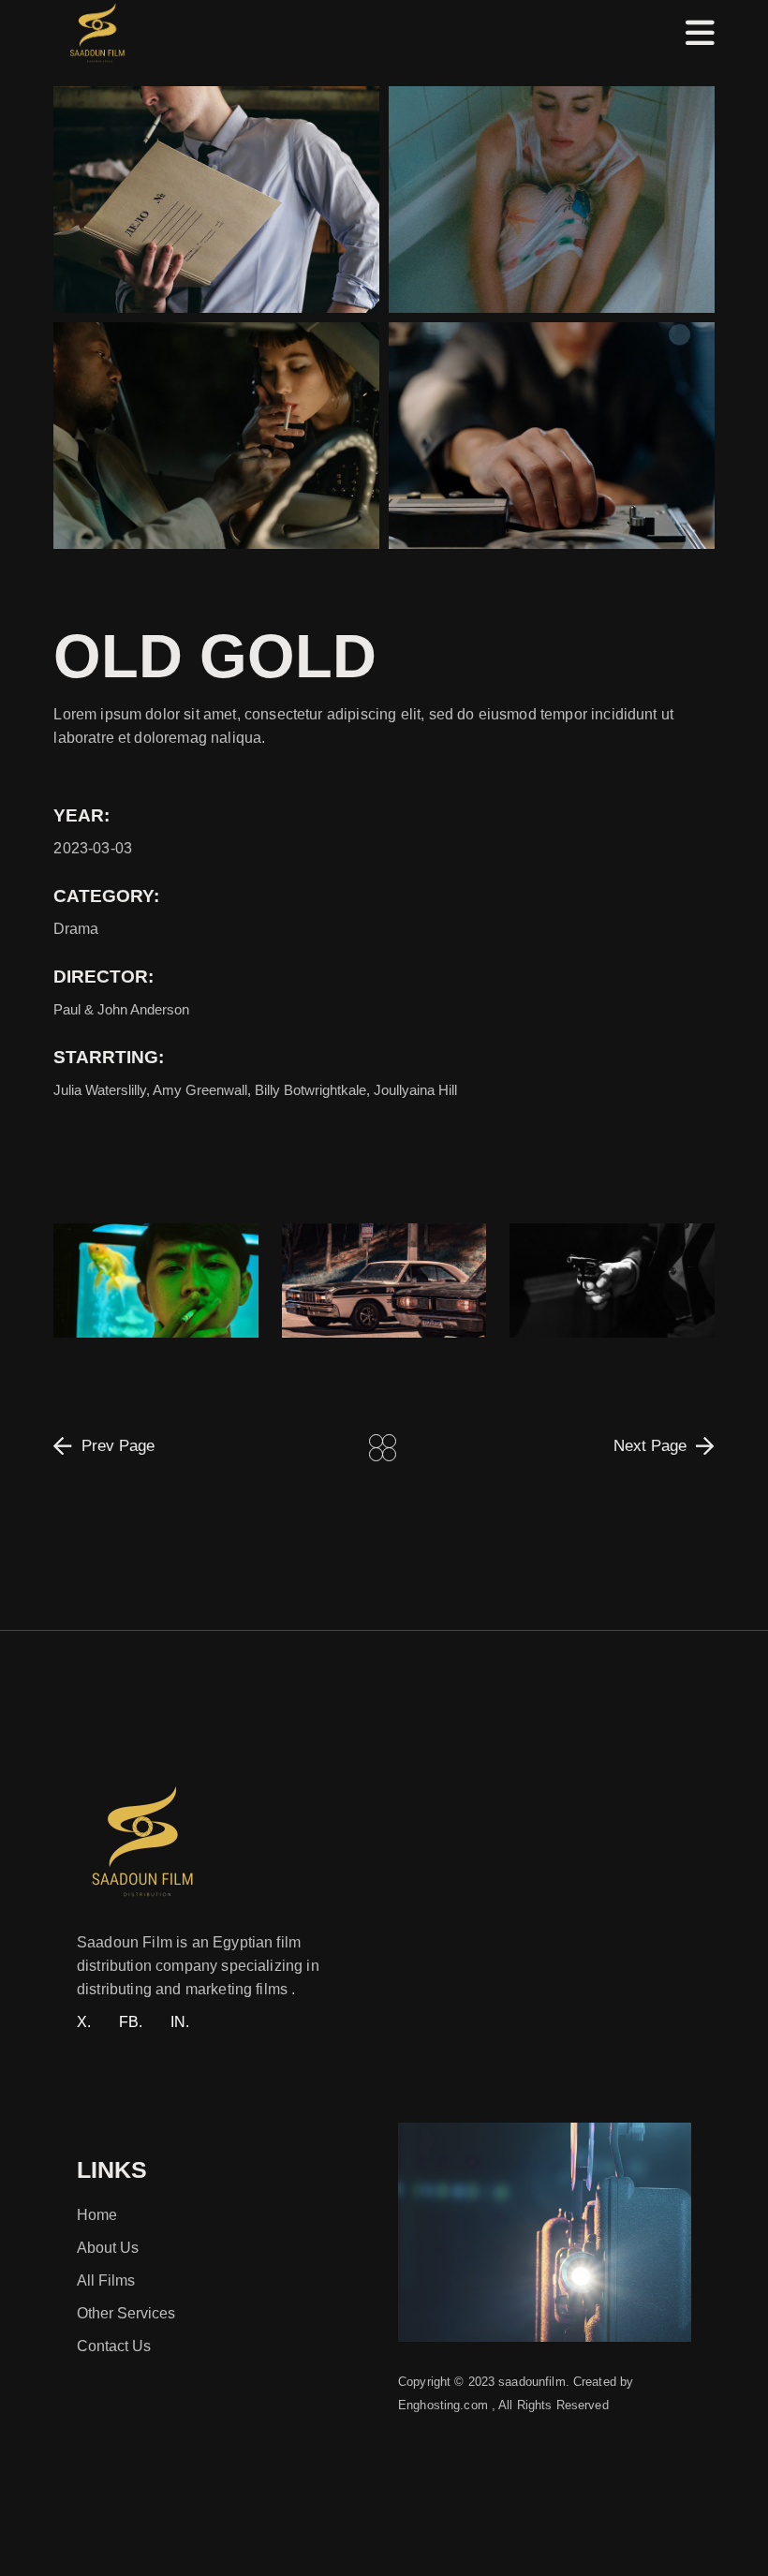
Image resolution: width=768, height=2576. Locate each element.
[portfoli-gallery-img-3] (552, 200)
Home (97, 2215)
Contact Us (114, 2346)
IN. (180, 2022)
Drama (76, 929)
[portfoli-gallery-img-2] (216, 436)
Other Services (126, 2313)
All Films (106, 2280)
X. (84, 2022)
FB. (131, 2022)
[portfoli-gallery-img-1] (552, 436)
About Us (108, 2248)
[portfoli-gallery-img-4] (216, 200)
